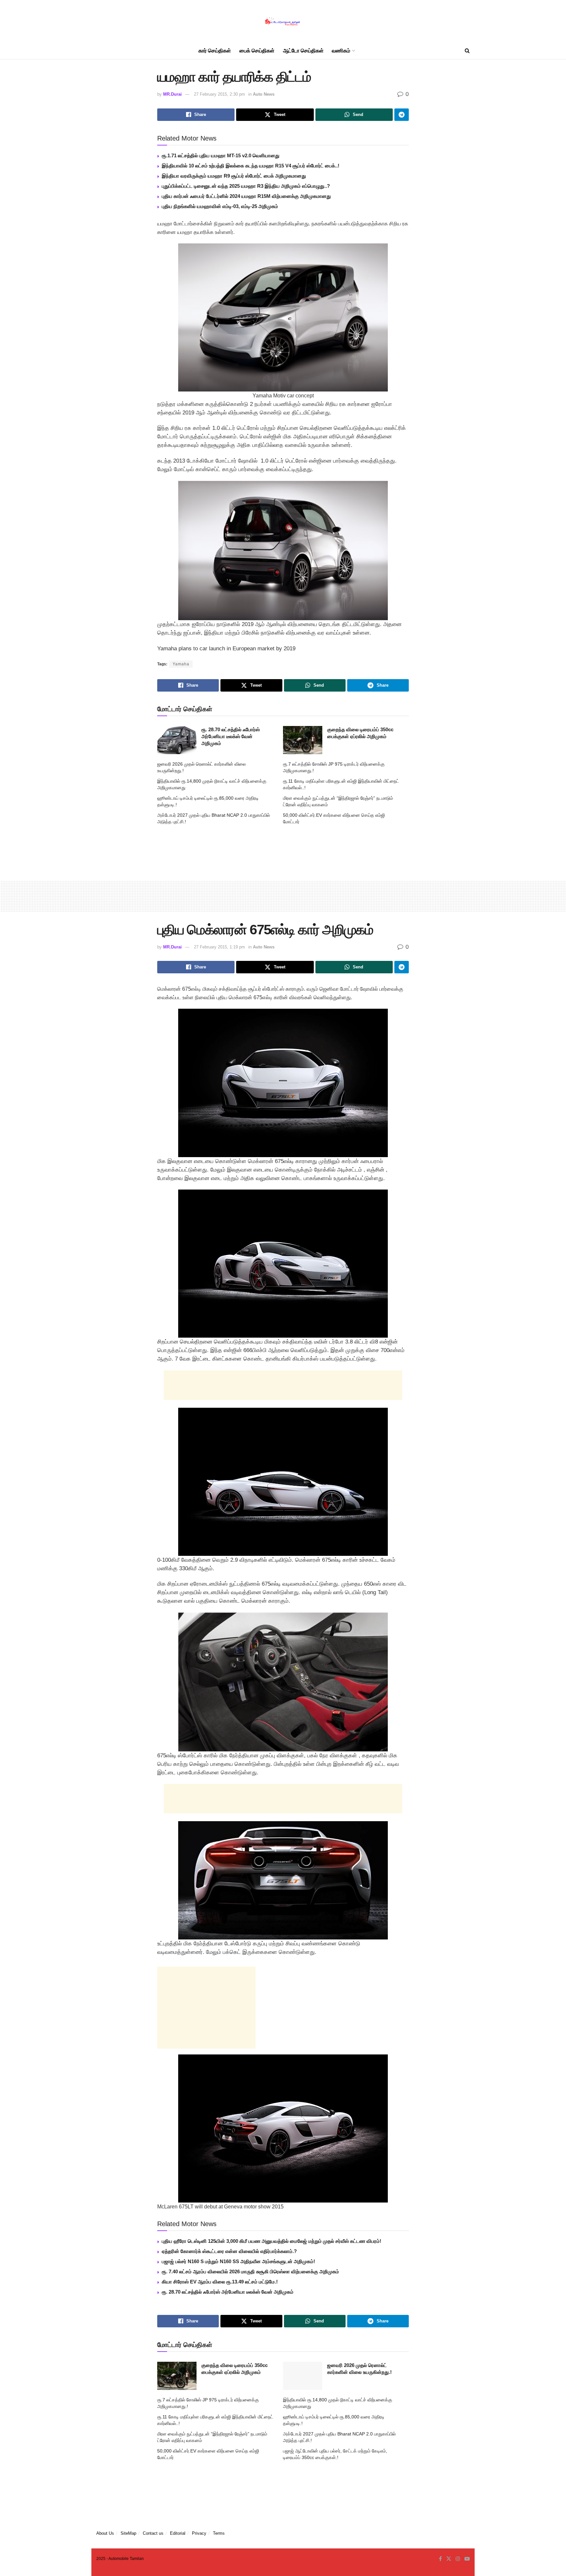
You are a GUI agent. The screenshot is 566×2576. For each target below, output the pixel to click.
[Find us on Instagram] (458, 2559)
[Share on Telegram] (402, 115)
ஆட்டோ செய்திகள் (303, 51)
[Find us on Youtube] (467, 2559)
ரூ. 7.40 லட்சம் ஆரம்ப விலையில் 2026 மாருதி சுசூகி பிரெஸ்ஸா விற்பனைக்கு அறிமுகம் (250, 2271)
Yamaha (181, 664)
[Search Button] (467, 51)
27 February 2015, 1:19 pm (219, 947)
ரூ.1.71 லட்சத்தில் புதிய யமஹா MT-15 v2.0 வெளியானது (221, 155)
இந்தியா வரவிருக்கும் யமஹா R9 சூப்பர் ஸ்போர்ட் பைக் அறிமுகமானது (234, 176)
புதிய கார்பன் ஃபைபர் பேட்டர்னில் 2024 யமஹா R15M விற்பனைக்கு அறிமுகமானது (246, 196)
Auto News (264, 94)
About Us (105, 2533)
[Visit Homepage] (283, 21)
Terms (219, 2533)
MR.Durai (172, 94)
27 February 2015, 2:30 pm (219, 94)
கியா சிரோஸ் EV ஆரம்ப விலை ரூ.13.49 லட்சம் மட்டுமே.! (220, 2282)
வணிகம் (341, 51)
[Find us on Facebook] (440, 2559)
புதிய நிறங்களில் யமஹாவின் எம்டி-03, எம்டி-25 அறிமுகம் (220, 206)
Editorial (178, 2533)
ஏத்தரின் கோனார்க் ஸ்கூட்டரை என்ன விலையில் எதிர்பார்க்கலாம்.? (229, 2251)
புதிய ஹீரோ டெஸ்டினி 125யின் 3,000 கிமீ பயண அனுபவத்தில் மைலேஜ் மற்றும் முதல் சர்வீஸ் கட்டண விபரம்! (272, 2241)
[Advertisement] (283, 850)
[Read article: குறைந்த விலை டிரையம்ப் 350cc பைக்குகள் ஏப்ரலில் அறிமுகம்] (303, 740)
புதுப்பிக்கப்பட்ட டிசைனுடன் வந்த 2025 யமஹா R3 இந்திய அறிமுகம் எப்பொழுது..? (246, 186)
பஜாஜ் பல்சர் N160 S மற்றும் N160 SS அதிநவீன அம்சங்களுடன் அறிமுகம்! (238, 2261)
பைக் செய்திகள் (257, 51)
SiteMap (128, 2533)
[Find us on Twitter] (449, 2559)
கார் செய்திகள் (215, 51)
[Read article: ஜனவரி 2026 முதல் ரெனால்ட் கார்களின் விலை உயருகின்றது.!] (303, 2376)
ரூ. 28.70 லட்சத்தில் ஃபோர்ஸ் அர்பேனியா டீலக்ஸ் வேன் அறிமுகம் (231, 736)
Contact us (153, 2533)
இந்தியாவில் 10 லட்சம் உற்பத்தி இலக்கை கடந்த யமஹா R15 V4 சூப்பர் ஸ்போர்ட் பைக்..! (251, 166)
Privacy (199, 2533)
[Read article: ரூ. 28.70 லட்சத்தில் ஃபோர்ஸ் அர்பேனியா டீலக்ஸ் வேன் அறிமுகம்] (177, 740)
